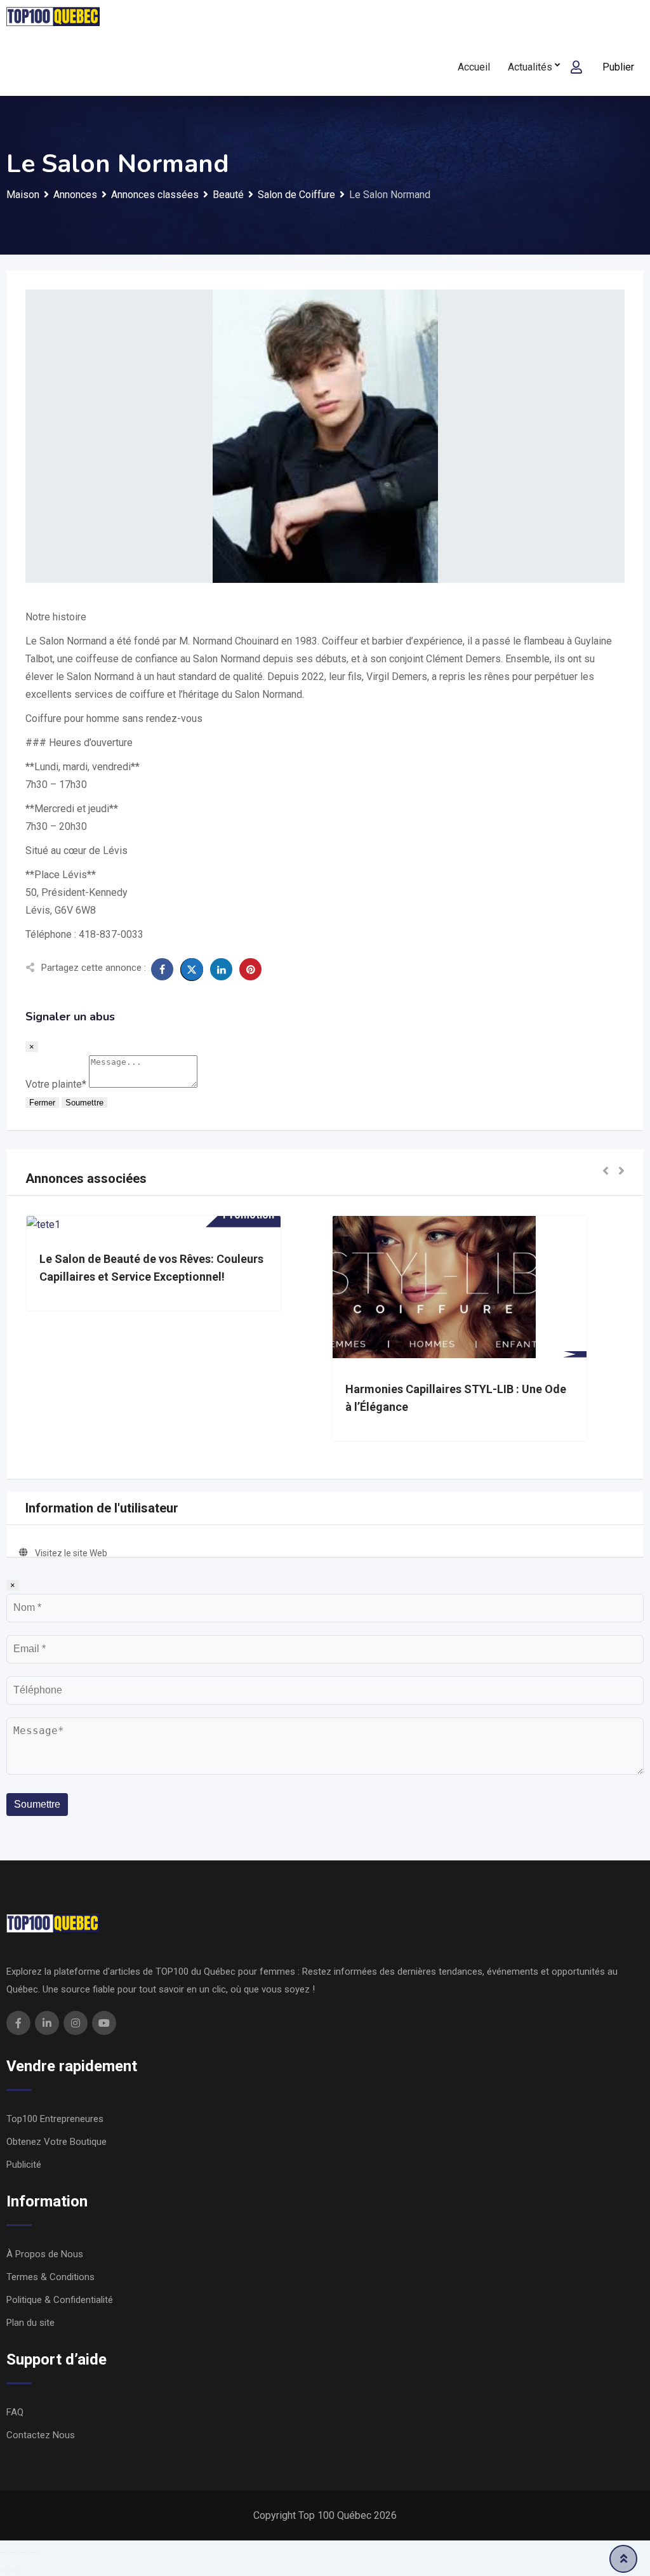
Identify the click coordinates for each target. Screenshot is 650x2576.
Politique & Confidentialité (60, 2300)
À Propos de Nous (45, 2254)
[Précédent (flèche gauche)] (4, 2570)
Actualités (530, 67)
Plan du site (30, 2323)
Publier (618, 67)
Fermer (42, 1103)
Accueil (474, 67)
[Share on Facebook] (162, 969)
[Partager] (14, 2553)
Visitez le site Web (71, 1553)
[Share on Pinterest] (250, 969)
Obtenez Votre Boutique (56, 2142)
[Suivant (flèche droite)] (14, 2570)
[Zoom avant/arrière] (34, 2553)
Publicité (24, 2165)
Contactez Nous (41, 2435)
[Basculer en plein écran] (24, 2553)
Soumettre (84, 1103)
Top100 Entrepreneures (55, 2119)
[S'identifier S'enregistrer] (576, 67)
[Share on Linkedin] (221, 969)
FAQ (15, 2412)
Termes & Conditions (50, 2277)
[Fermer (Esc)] (4, 2553)
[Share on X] (192, 970)
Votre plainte (56, 1084)
